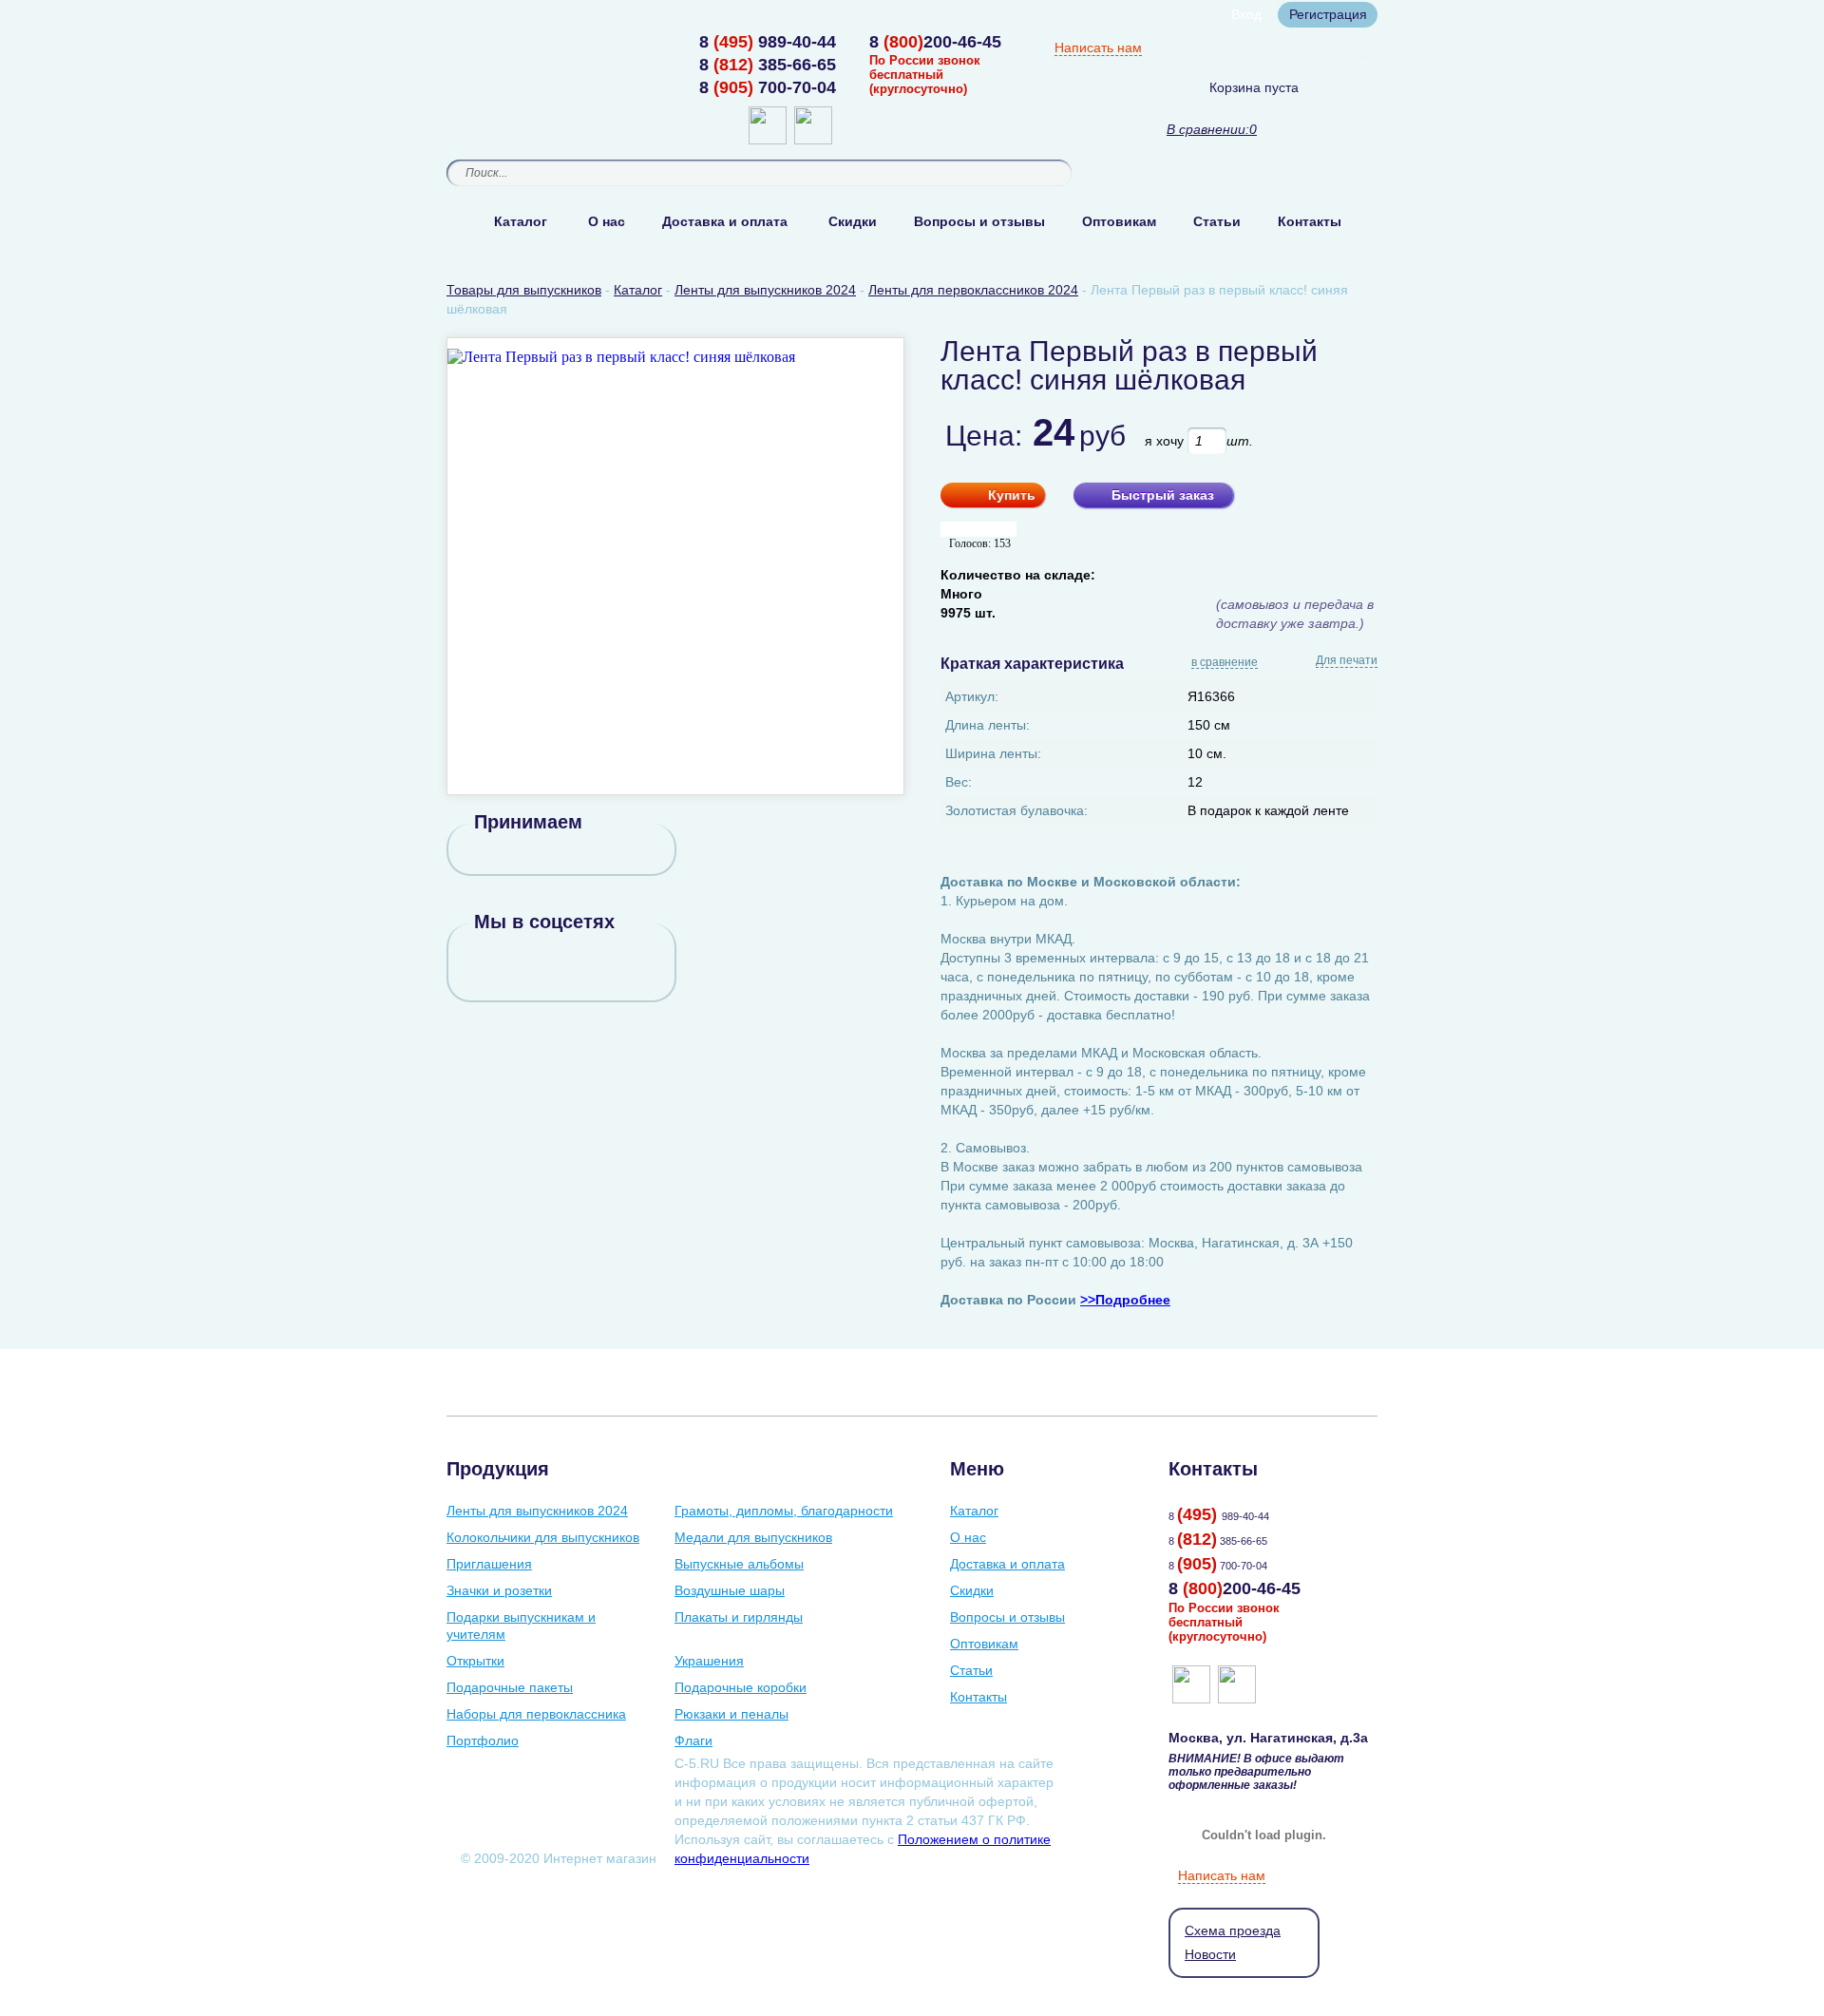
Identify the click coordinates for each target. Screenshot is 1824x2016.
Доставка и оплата (725, 221)
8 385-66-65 (768, 65)
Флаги (693, 1740)
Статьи (1217, 221)
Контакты (1310, 221)
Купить (1012, 495)
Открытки (475, 1661)
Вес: (959, 782)
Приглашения (489, 1564)
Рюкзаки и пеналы (731, 1714)
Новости (1210, 1954)
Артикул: (972, 696)
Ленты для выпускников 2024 (537, 1511)
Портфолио (483, 1740)
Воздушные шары (730, 1590)
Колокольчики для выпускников (543, 1537)
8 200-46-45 (935, 42)
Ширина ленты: (993, 753)
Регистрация (1328, 14)
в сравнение (1225, 663)
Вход (1246, 14)
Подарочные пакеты (510, 1687)
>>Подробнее (1125, 1300)
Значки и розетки (499, 1590)
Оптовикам (1119, 221)
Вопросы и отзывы (979, 221)
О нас (607, 221)
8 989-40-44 (768, 42)
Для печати (1347, 660)
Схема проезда (1233, 1930)
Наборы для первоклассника (536, 1714)
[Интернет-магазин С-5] (520, 44)
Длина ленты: (988, 725)
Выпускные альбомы (739, 1564)
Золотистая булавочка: (1016, 810)
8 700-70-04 (768, 87)
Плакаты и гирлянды (739, 1617)
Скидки (853, 221)
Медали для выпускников (753, 1537)
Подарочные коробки (741, 1687)
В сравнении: (1208, 129)
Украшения (709, 1661)
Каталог (521, 221)
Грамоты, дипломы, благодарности (784, 1511)
